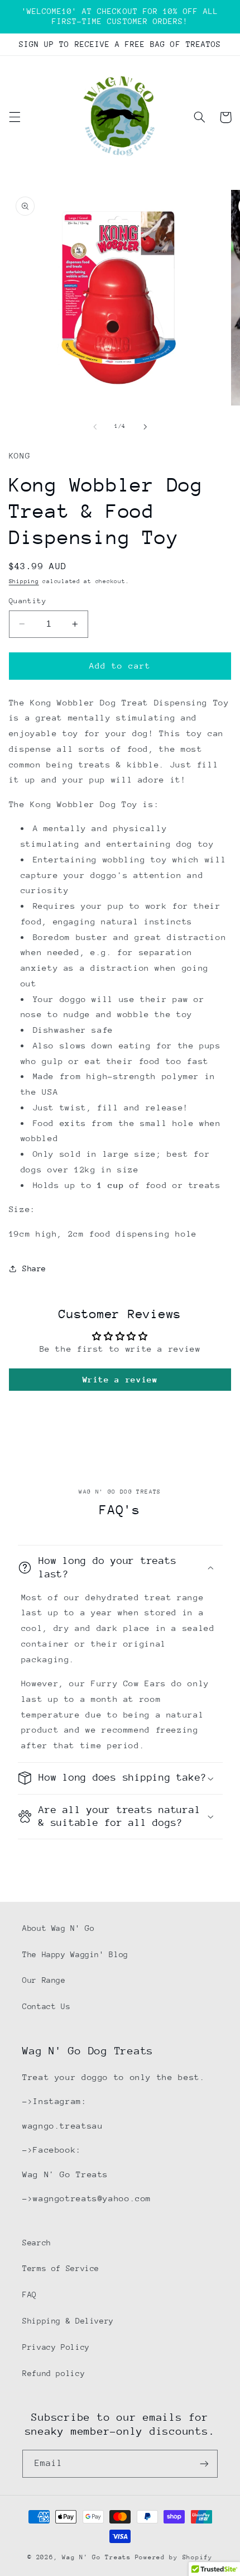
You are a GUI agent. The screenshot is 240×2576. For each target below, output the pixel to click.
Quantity (28, 601)
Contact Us (46, 2006)
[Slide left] (95, 427)
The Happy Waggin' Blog (75, 1954)
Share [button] (34, 1268)
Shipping (24, 581)
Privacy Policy (56, 2347)
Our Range (44, 1980)
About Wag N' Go (58, 1928)
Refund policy (54, 2373)
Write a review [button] (120, 1379)
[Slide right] (145, 427)
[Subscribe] (204, 2463)
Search (37, 2243)
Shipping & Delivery (68, 2321)
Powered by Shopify (174, 2557)
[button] (15, 117)
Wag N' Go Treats (97, 2557)
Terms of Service (61, 2268)
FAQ (30, 2294)
